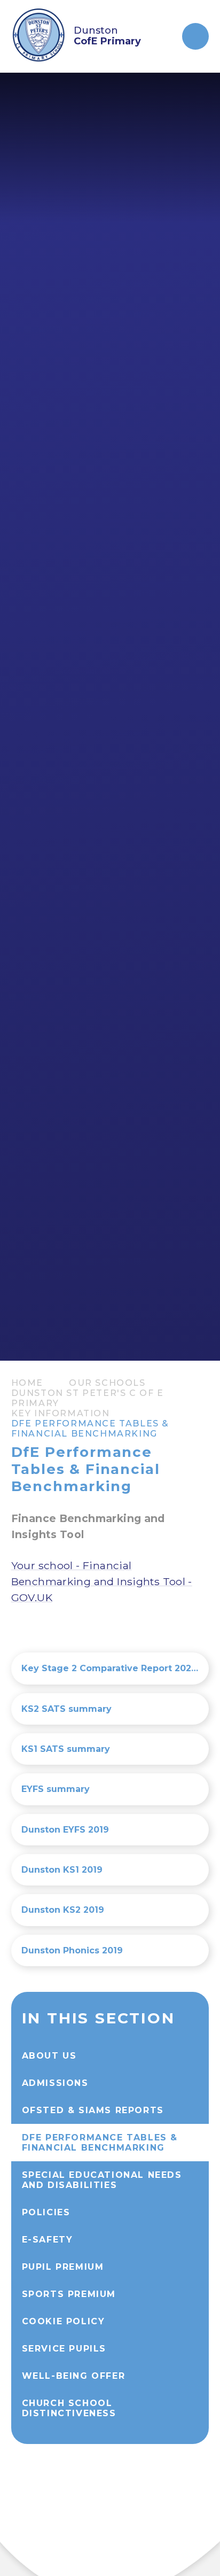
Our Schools (107, 1383)
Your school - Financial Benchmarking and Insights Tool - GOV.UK (102, 1581)
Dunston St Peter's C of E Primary (88, 1398)
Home (27, 1383)
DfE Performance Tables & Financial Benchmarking (90, 1429)
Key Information (61, 1413)
